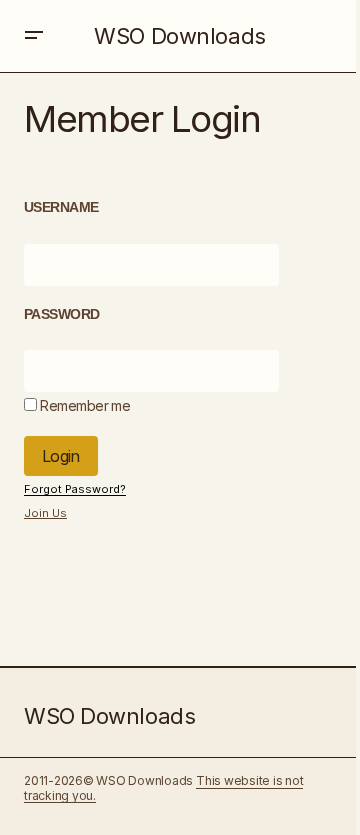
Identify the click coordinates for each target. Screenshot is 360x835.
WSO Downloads (179, 36)
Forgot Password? (75, 489)
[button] (34, 36)
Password (62, 314)
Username (61, 207)
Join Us (45, 513)
